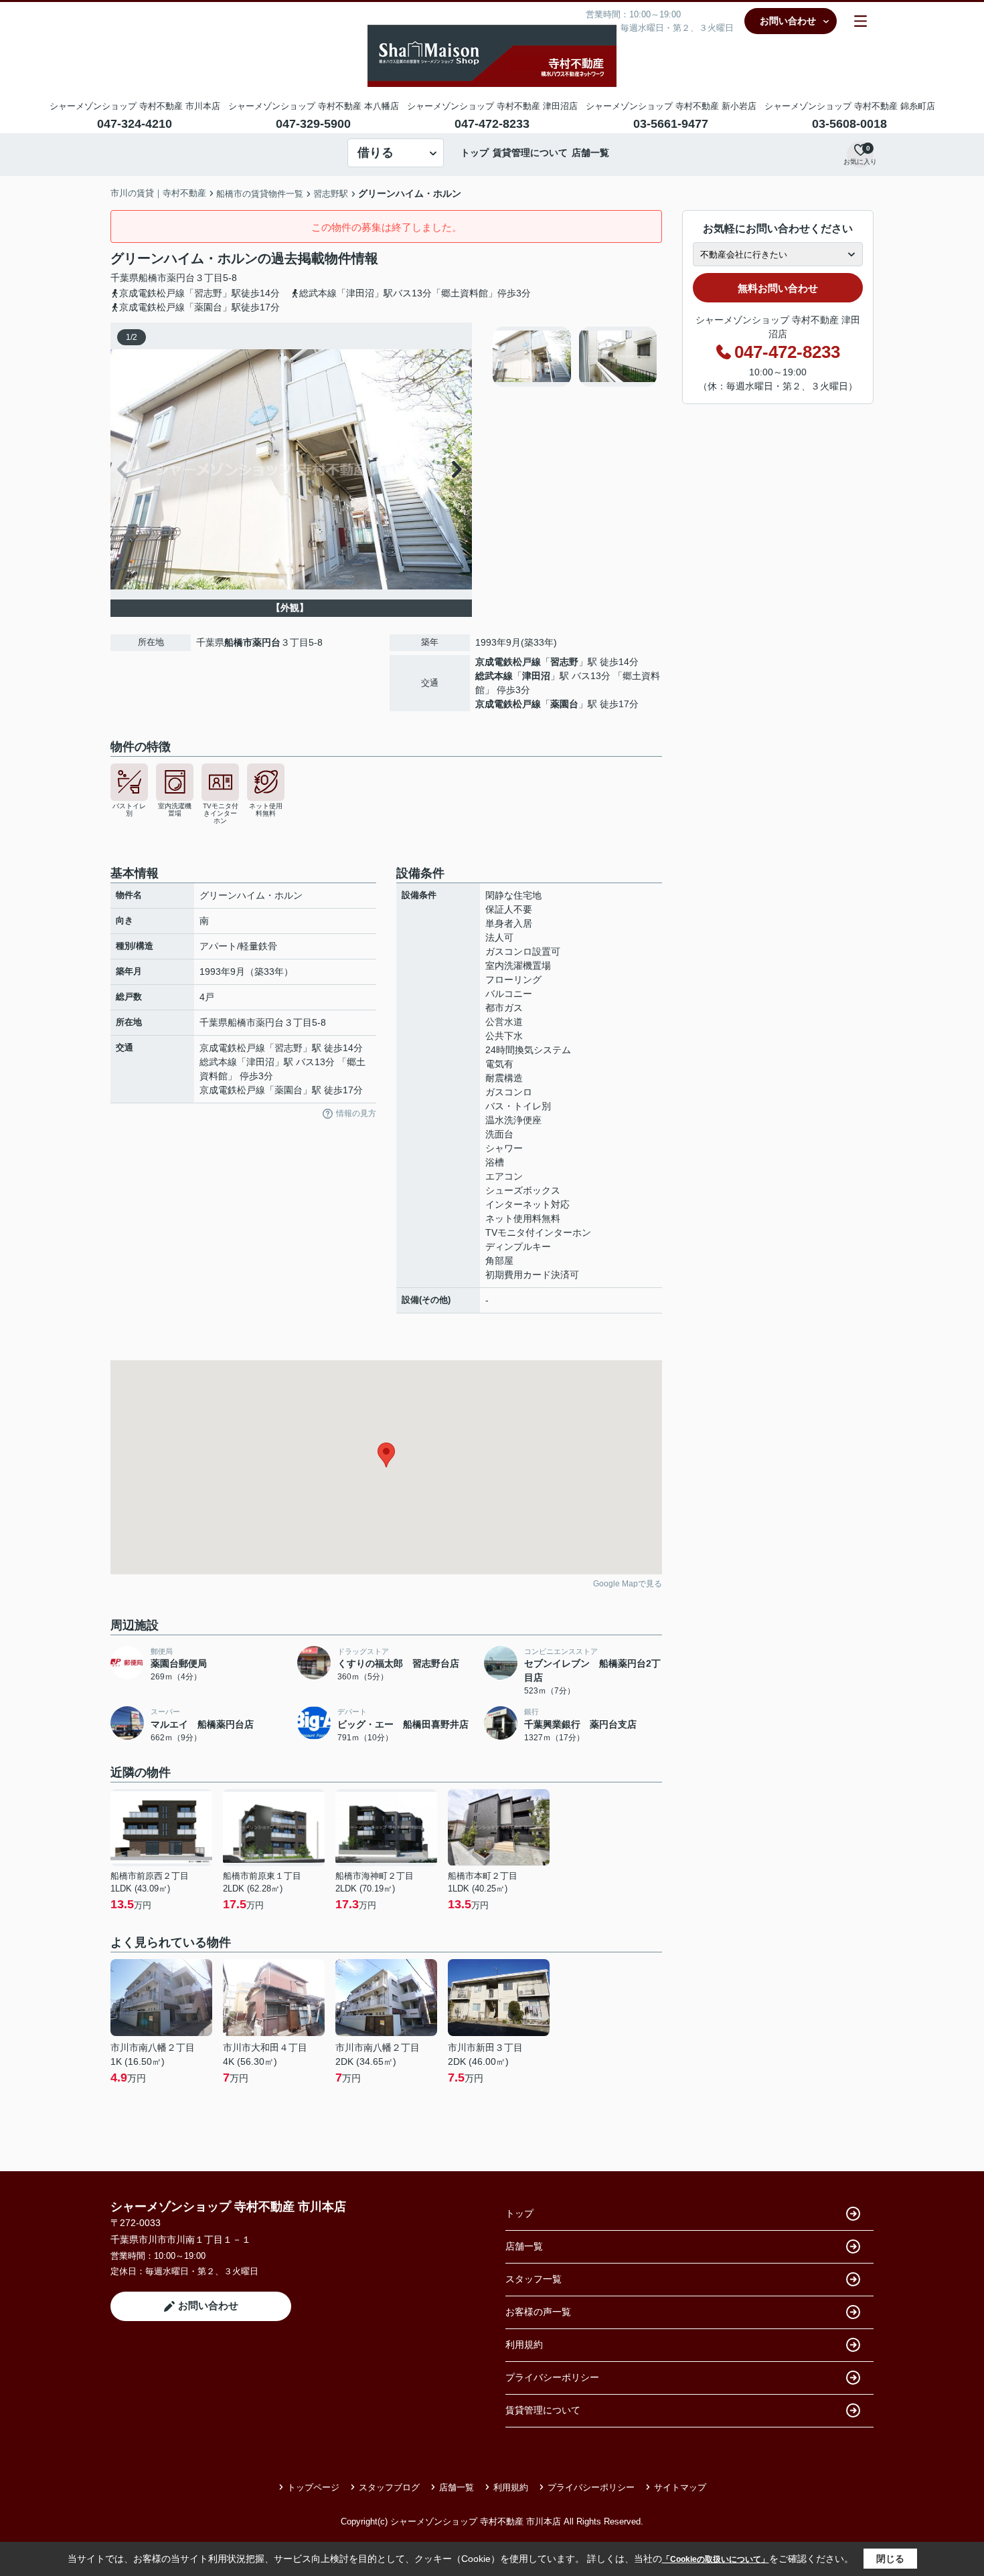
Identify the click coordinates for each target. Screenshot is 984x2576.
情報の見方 (356, 1113)
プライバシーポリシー (552, 2377)
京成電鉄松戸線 (508, 662)
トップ (475, 153)
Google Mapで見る (628, 1584)
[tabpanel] (575, 357)
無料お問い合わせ (778, 288)
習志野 (564, 662)
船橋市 (153, 278)
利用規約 (524, 2344)
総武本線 (494, 676)
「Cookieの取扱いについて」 (716, 2559)
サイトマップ (680, 2487)
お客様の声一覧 (538, 2312)
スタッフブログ (389, 2487)
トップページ (313, 2487)
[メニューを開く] (860, 21)
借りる (376, 153)
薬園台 (564, 704)
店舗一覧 (590, 153)
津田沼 (536, 676)
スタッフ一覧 (534, 2279)
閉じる (890, 2559)
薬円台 (181, 278)
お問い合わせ (788, 21)
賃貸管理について (530, 153)
